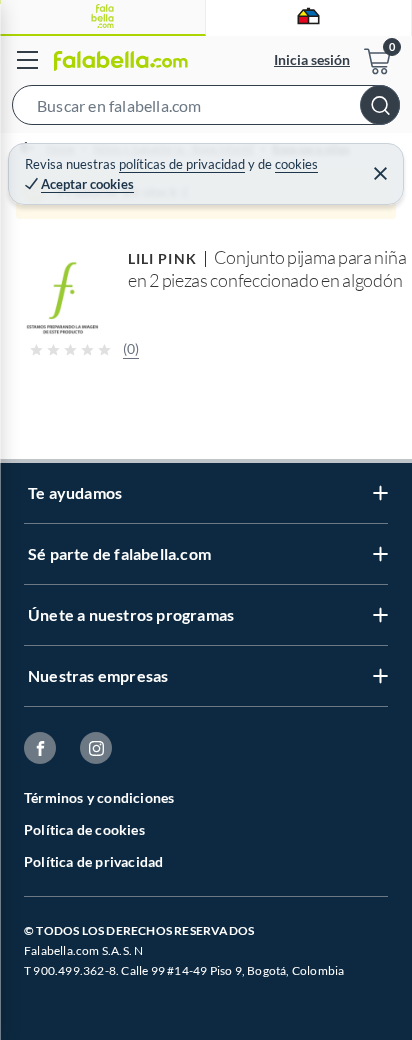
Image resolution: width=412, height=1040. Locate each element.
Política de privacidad (93, 861)
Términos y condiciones (99, 797)
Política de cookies (84, 829)
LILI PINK (162, 258)
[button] (206, 109)
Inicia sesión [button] (312, 59)
